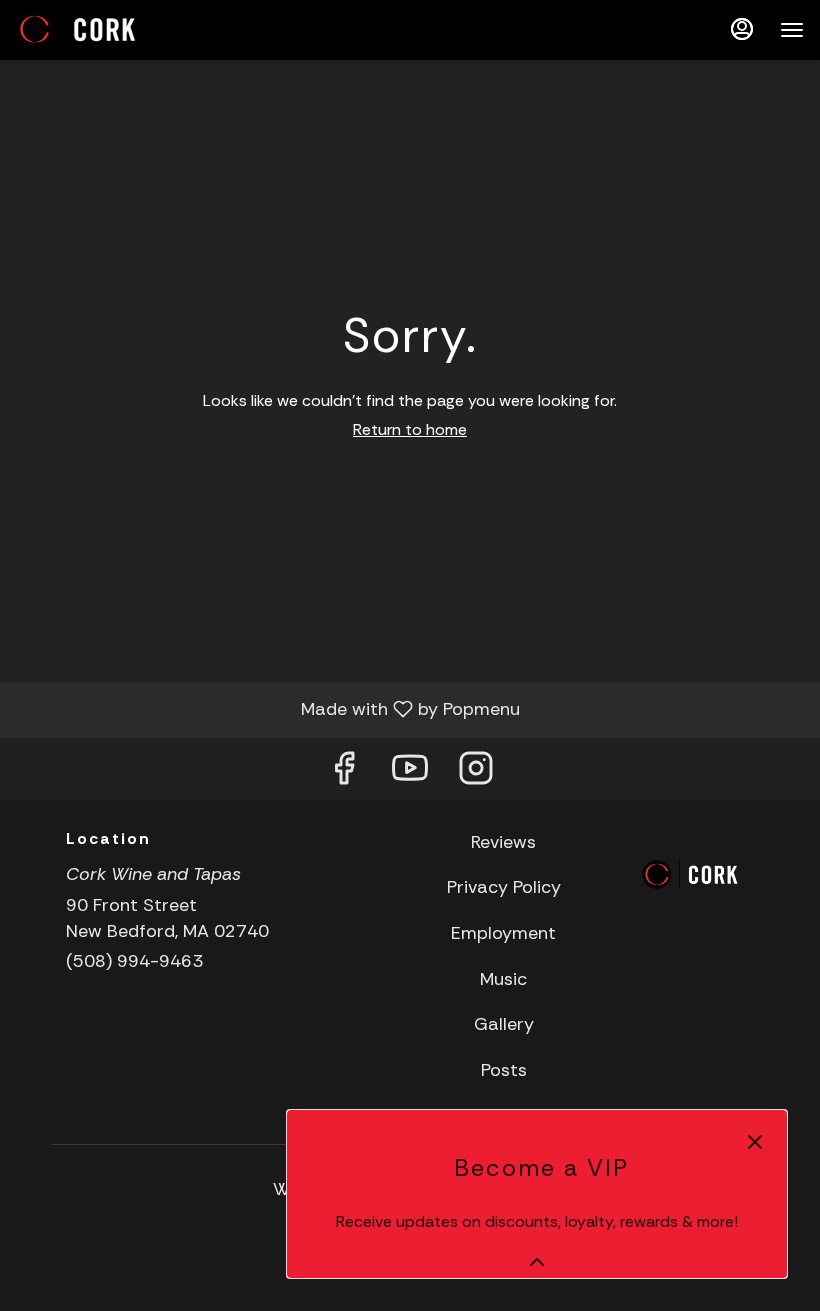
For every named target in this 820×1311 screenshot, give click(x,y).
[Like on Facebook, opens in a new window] (344, 773)
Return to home (410, 429)
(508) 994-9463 (134, 961)
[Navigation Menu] (792, 30)
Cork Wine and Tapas (690, 875)
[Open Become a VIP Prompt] (537, 1262)
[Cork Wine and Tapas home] (106, 30)
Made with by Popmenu (267, 709)
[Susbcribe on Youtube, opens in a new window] (410, 773)
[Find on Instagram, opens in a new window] (476, 773)
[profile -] (742, 29)
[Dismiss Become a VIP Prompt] (755, 1142)
